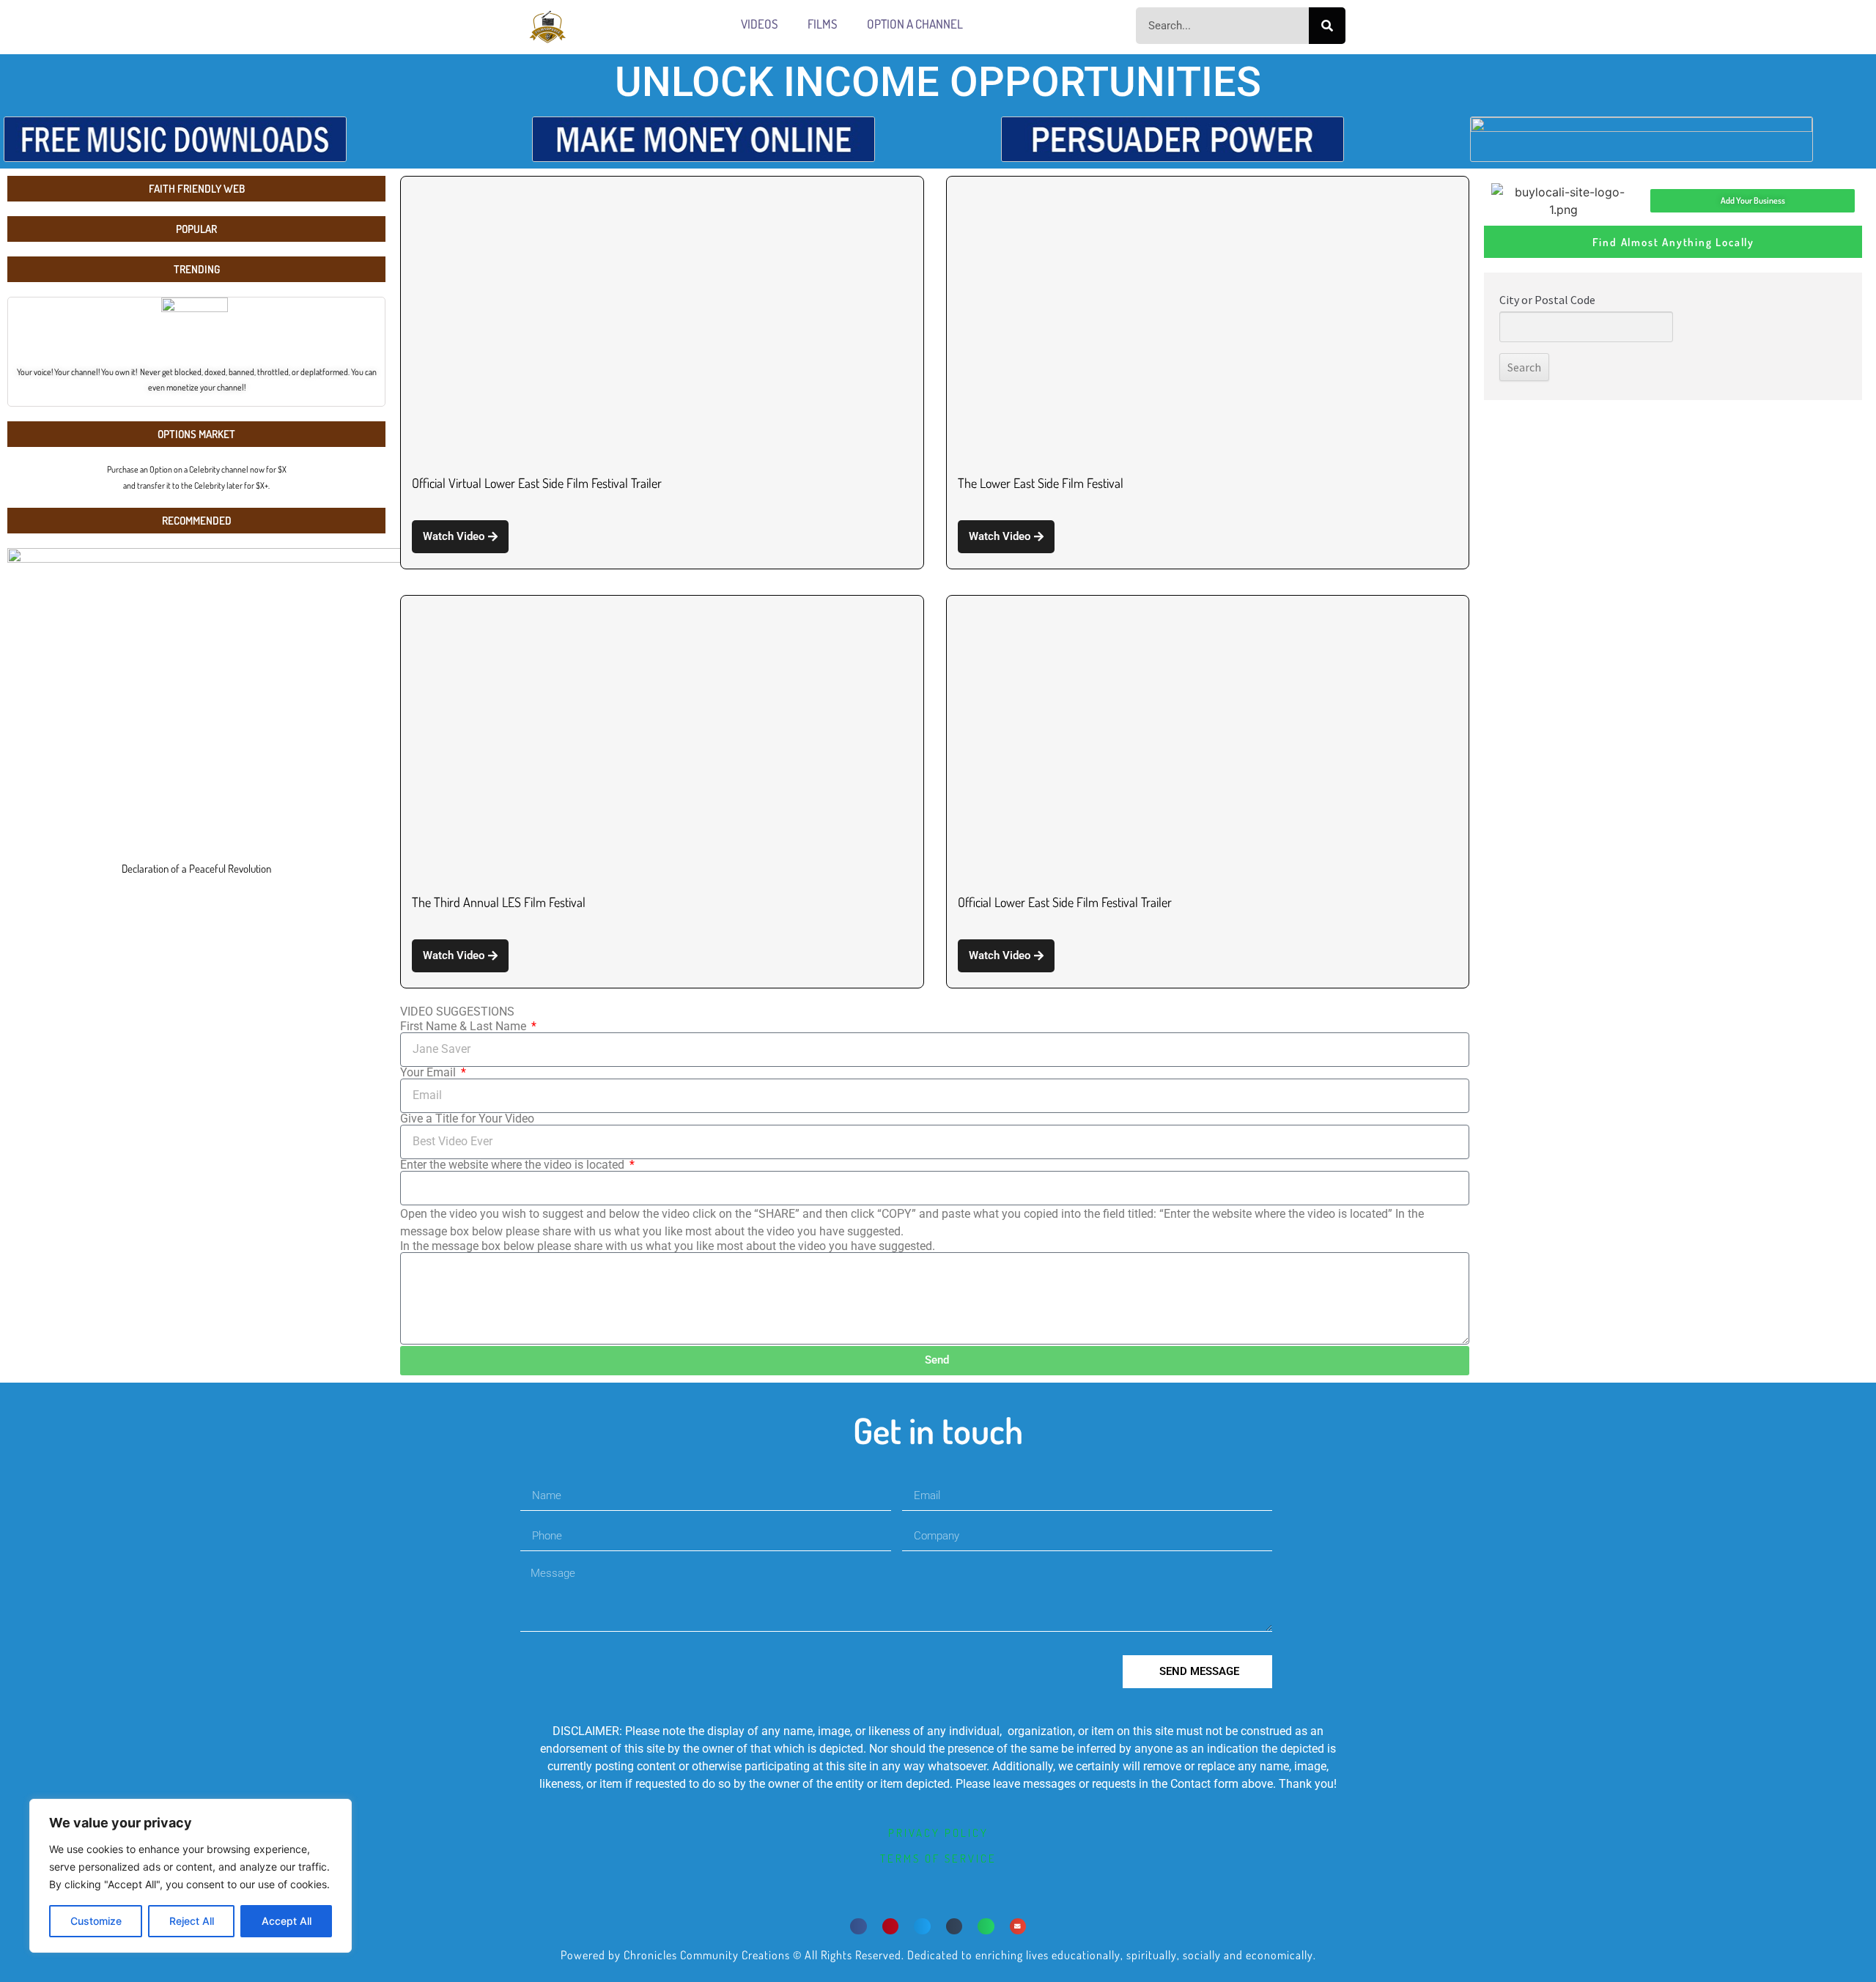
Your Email (429, 1073)
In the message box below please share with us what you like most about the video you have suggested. (668, 1246)
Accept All (287, 1921)
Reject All (192, 1921)
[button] (858, 1927)
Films (823, 24)
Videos (760, 24)
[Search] (1327, 26)
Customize (96, 1921)
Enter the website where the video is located (514, 1165)
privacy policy (938, 1833)
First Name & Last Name (465, 1027)
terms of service (938, 1859)
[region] (191, 1876)
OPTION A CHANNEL (915, 24)
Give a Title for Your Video (467, 1119)
